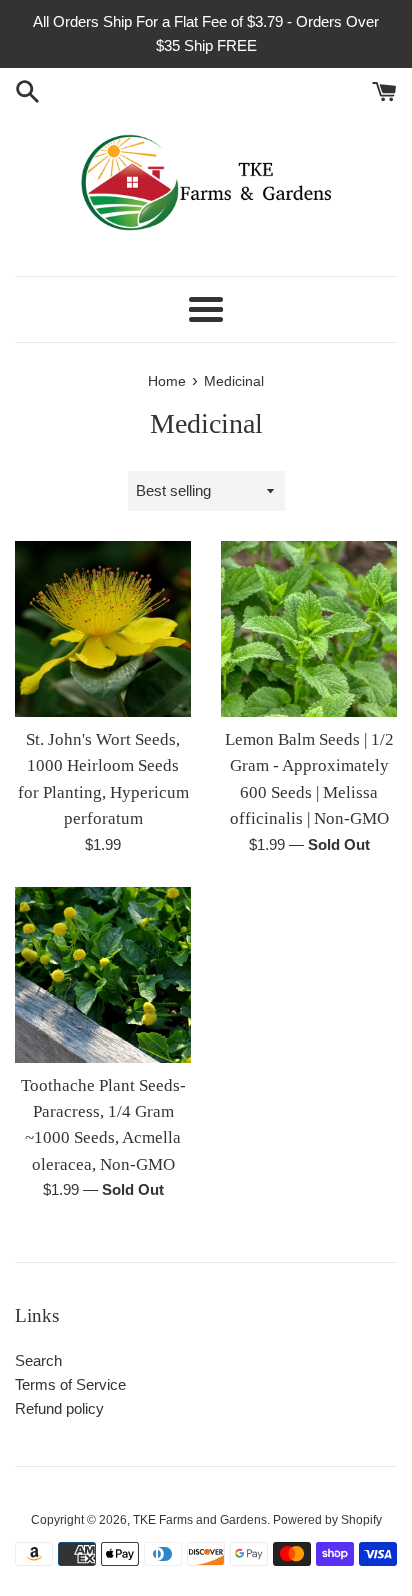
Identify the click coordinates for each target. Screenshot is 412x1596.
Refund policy (59, 1408)
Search (38, 1360)
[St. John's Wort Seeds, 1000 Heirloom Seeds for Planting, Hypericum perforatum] (103, 629)
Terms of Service (70, 1384)
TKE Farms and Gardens (200, 1520)
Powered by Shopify (327, 1520)
